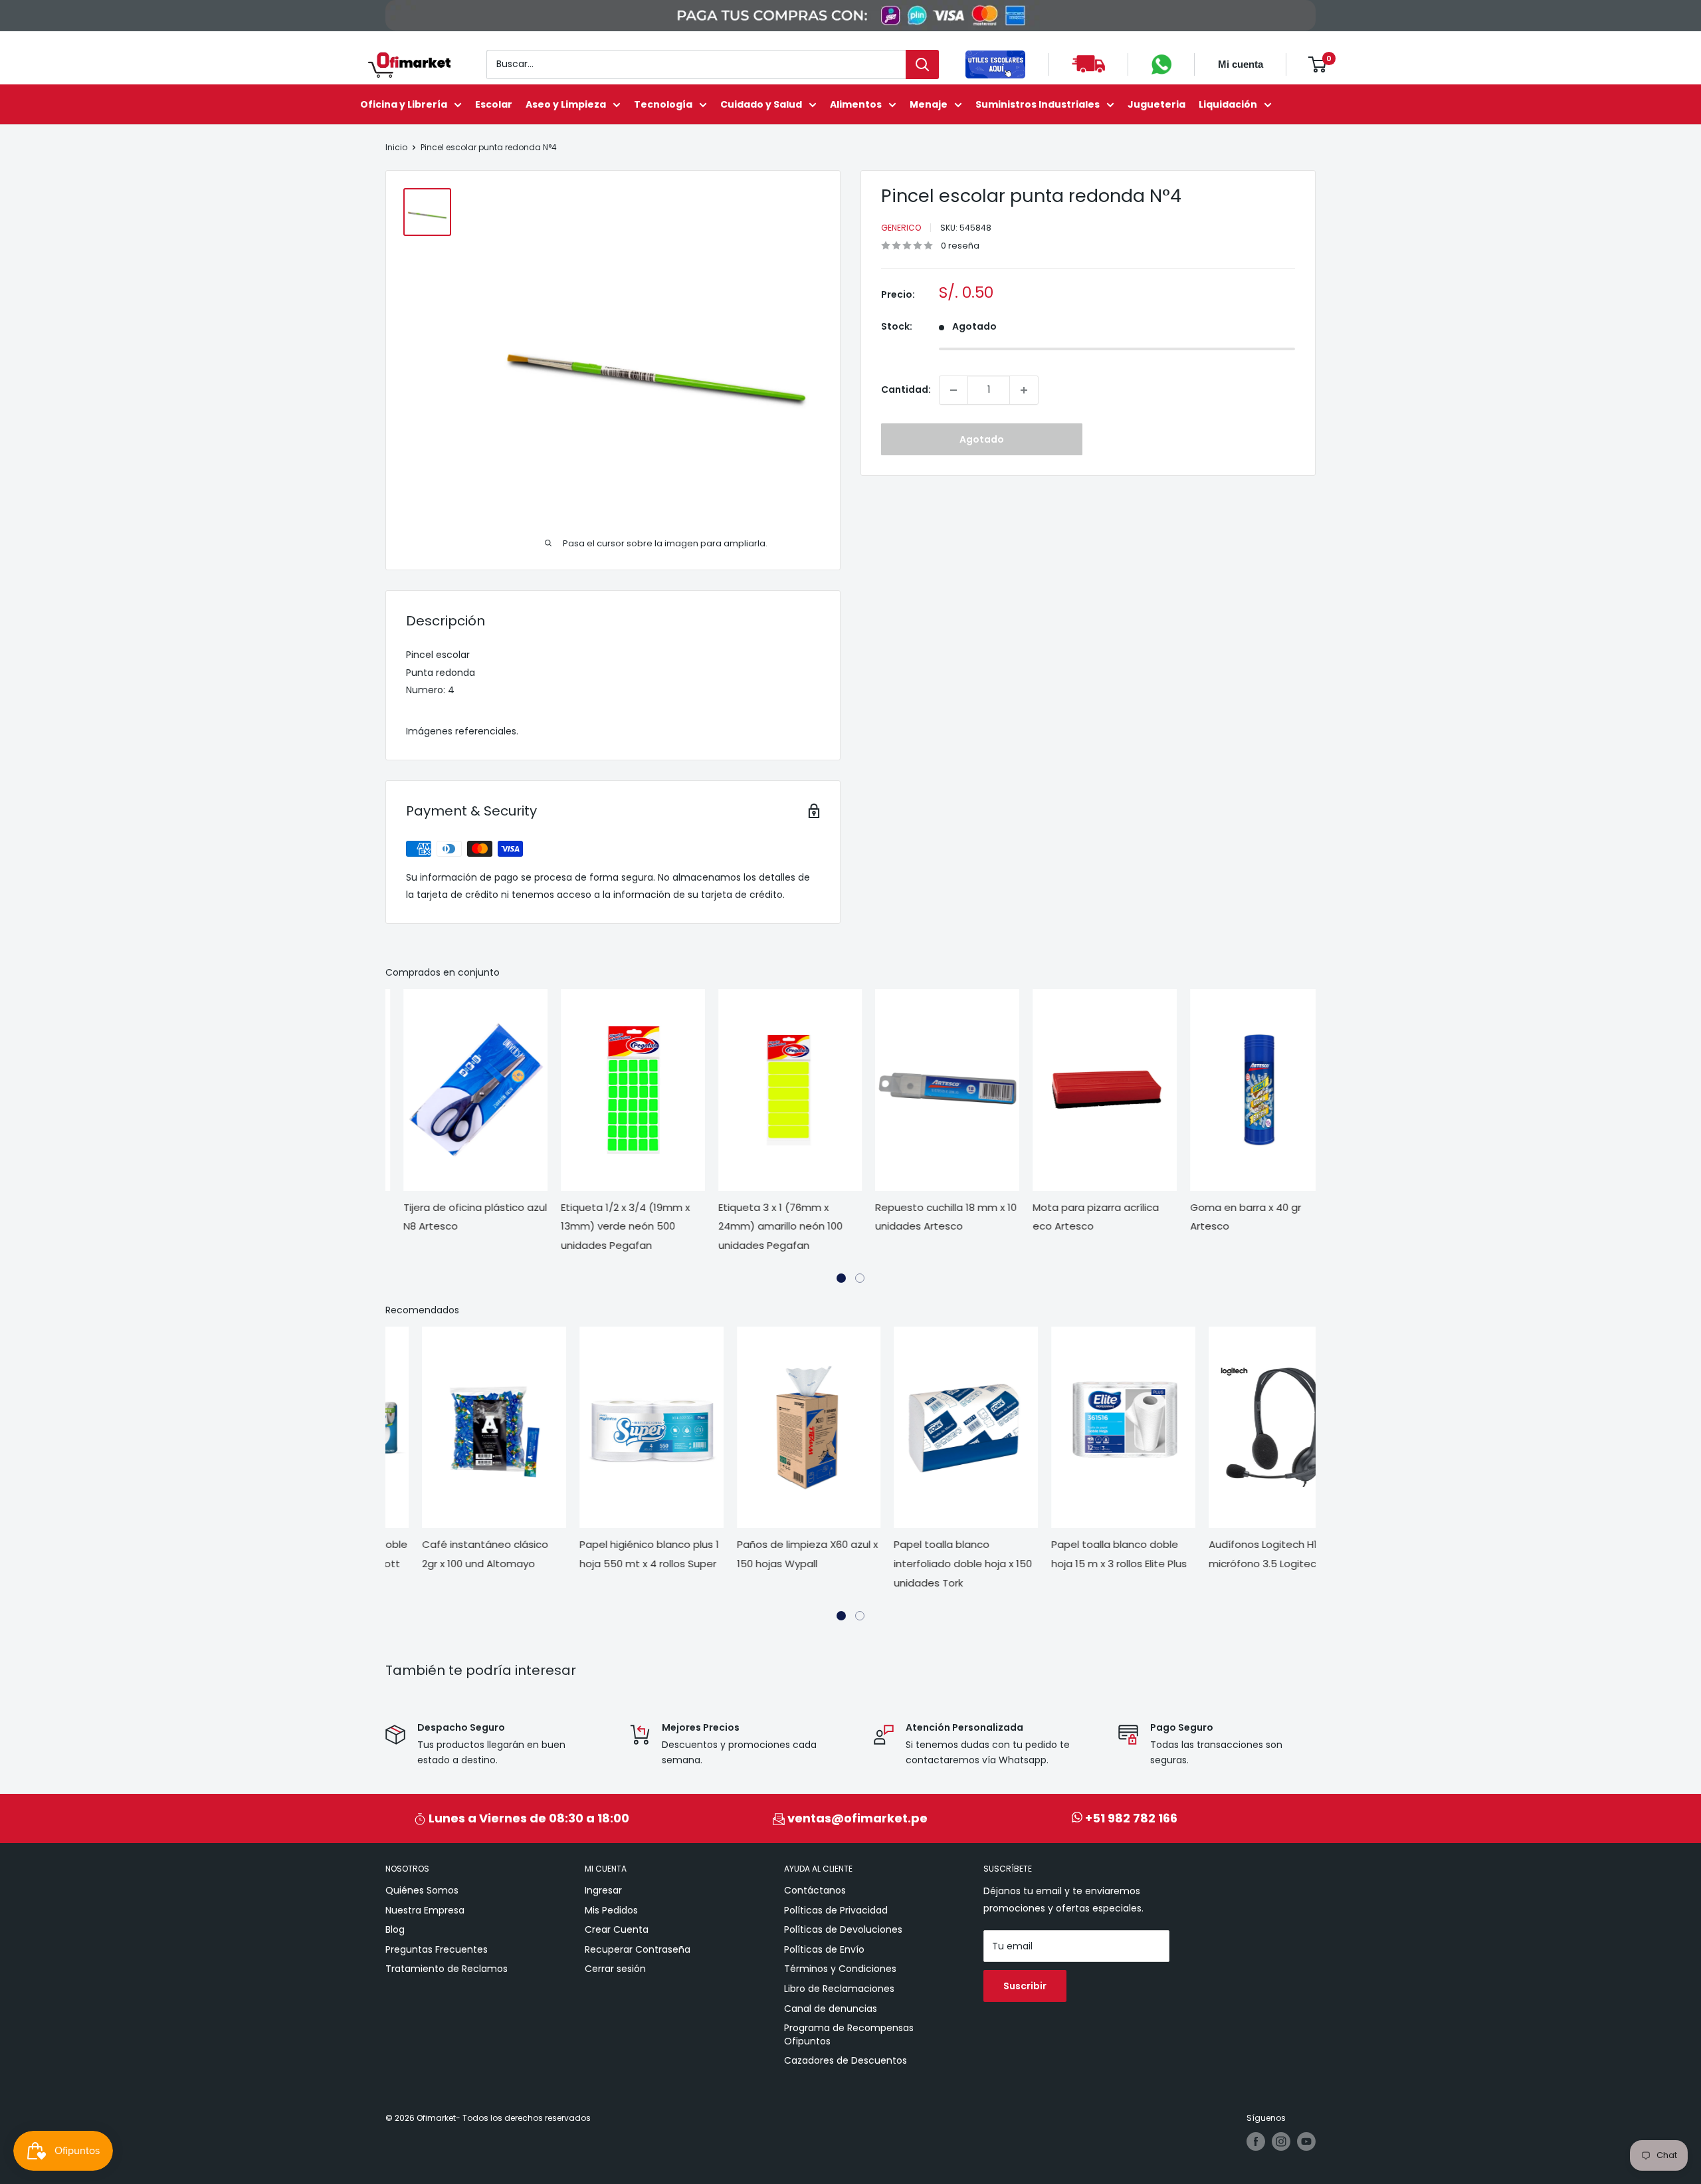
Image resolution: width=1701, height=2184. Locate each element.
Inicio (396, 147)
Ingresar (603, 1890)
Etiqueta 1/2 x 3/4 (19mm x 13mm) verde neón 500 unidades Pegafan (607, 1227)
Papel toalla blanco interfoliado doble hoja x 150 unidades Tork (926, 1564)
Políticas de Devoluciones (843, 1929)
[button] (841, 1278)
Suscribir (1025, 1986)
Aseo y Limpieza (566, 104)
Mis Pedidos (611, 1910)
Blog (395, 1929)
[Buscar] (922, 64)
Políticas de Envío (824, 1949)
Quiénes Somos (422, 1890)
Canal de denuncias (831, 2009)
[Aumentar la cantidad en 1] (1024, 390)
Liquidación (1228, 104)
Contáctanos (815, 1890)
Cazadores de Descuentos (846, 2060)
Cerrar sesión (615, 1969)
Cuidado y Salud (761, 104)
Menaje (929, 104)
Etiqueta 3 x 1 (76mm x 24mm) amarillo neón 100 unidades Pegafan (762, 1227)
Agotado (982, 439)
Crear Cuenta (617, 1929)
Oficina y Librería (404, 104)
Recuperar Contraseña (638, 1949)
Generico (901, 228)
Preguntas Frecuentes (437, 1949)
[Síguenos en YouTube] (1306, 2141)
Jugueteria (1156, 104)
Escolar (494, 104)
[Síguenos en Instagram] (1281, 2141)
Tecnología (663, 104)
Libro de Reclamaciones (839, 1989)
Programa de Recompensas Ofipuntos (849, 2034)
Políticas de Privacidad (836, 1910)
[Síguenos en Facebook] (1256, 2141)
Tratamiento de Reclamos (447, 1969)
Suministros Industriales (1038, 104)
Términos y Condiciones (840, 1969)
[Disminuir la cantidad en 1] (953, 390)
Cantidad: (906, 389)
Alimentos (856, 104)
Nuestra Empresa (425, 1910)
